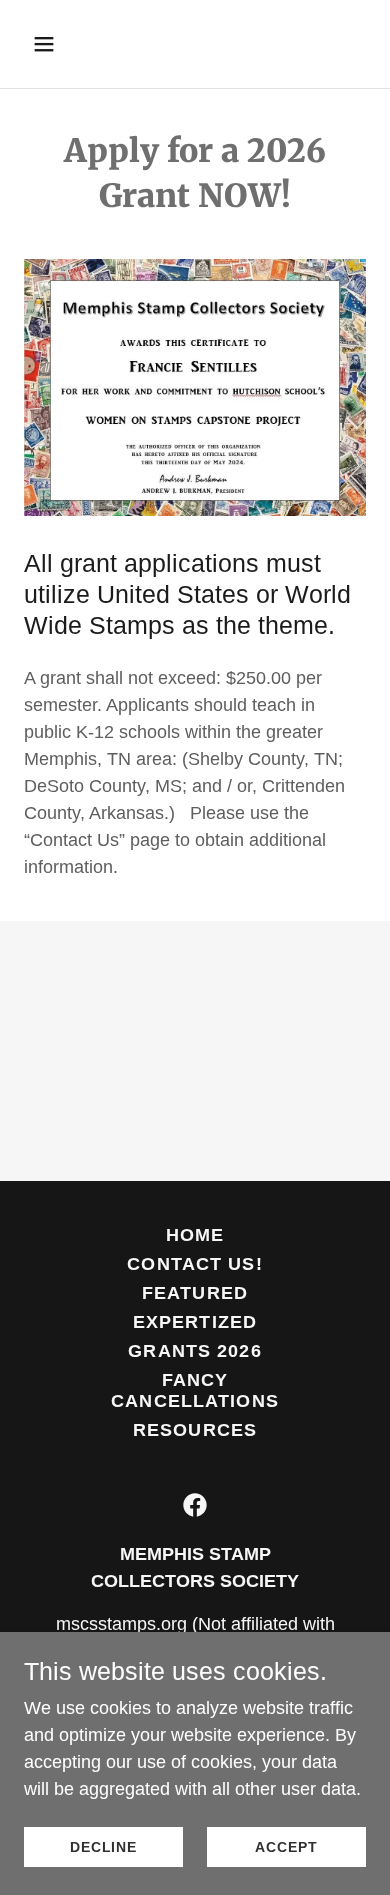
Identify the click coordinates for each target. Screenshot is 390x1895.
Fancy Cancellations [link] (195, 1390)
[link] (195, 1505)
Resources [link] (195, 1430)
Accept (286, 1847)
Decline (103, 1847)
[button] (63, 44)
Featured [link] (195, 1293)
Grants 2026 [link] (194, 1351)
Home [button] (195, 1235)
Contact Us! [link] (194, 1264)
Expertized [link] (195, 1322)
